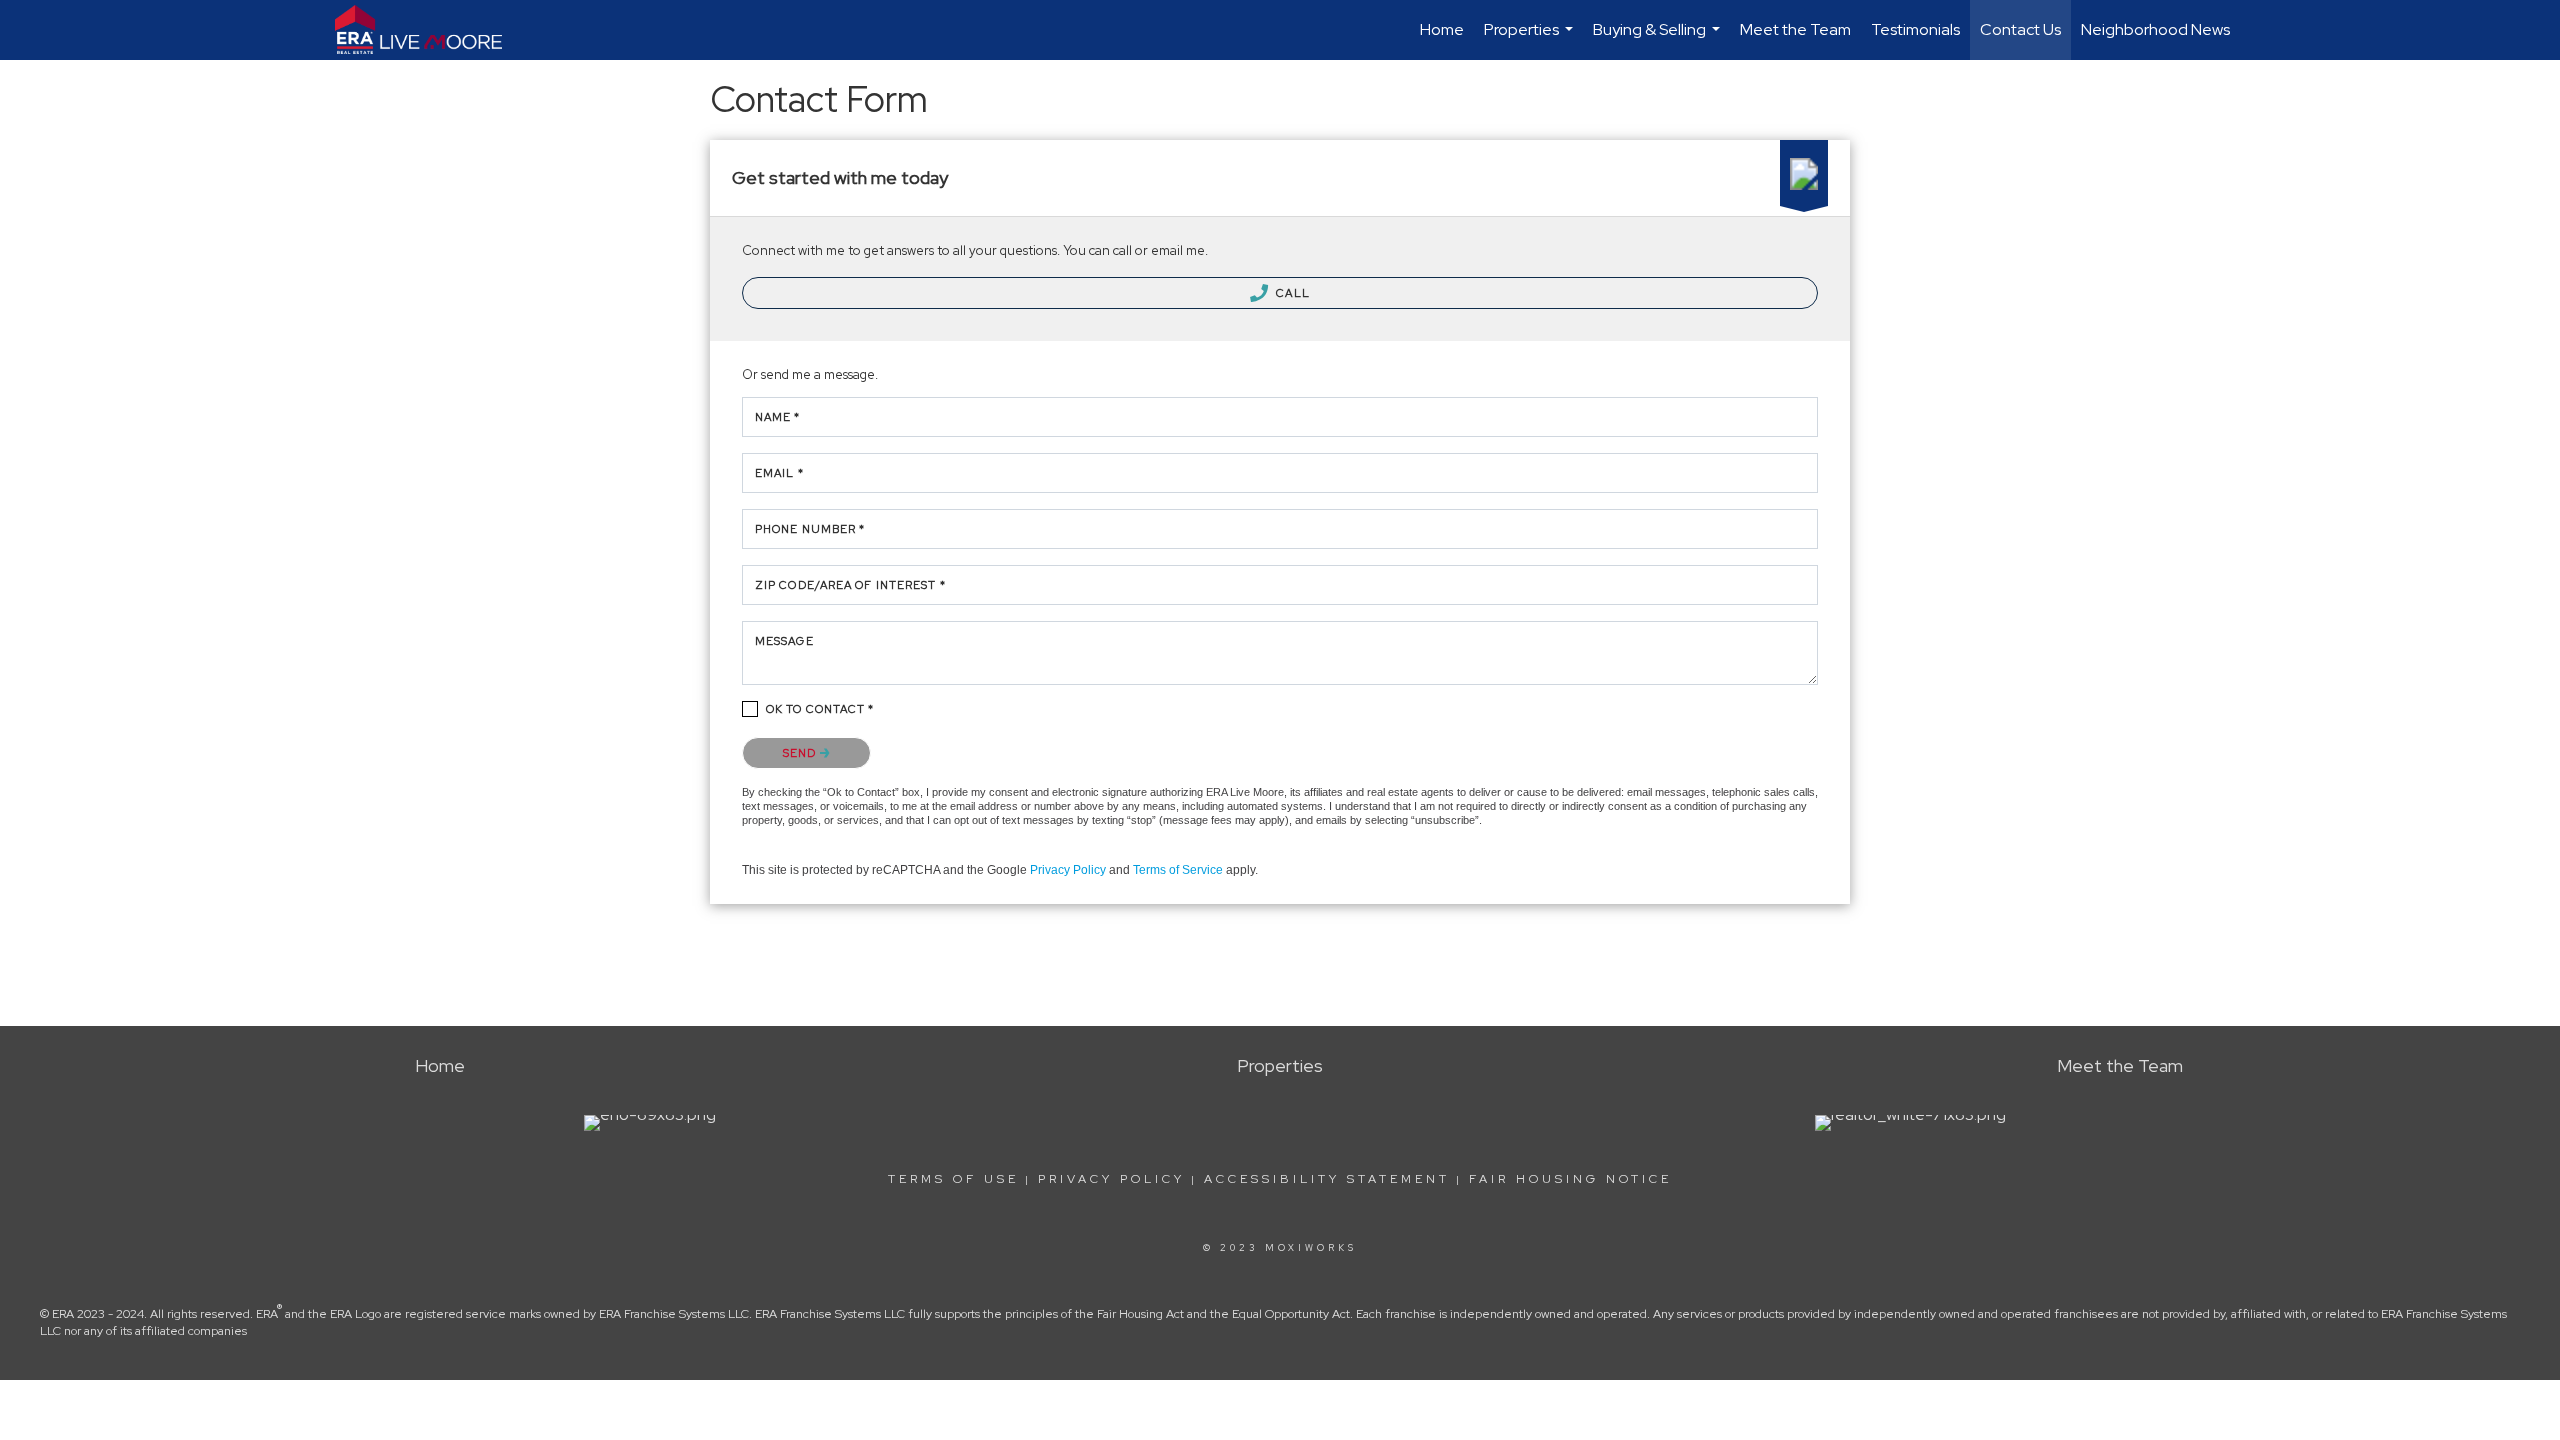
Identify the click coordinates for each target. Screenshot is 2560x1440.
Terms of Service (1178, 870)
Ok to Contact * (820, 709)
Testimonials (1915, 29)
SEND (801, 753)
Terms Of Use (953, 1179)
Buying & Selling (1659, 39)
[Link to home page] (428, 30)
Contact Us (2020, 29)
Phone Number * (810, 529)
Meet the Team (1795, 29)
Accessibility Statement (1327, 1179)
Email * (779, 473)
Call (1291, 293)
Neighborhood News (2155, 29)
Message (784, 641)
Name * (778, 417)
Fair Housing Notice (1570, 1179)
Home (1442, 29)
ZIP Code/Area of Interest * (850, 585)
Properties (1531, 39)
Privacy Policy (1068, 870)
